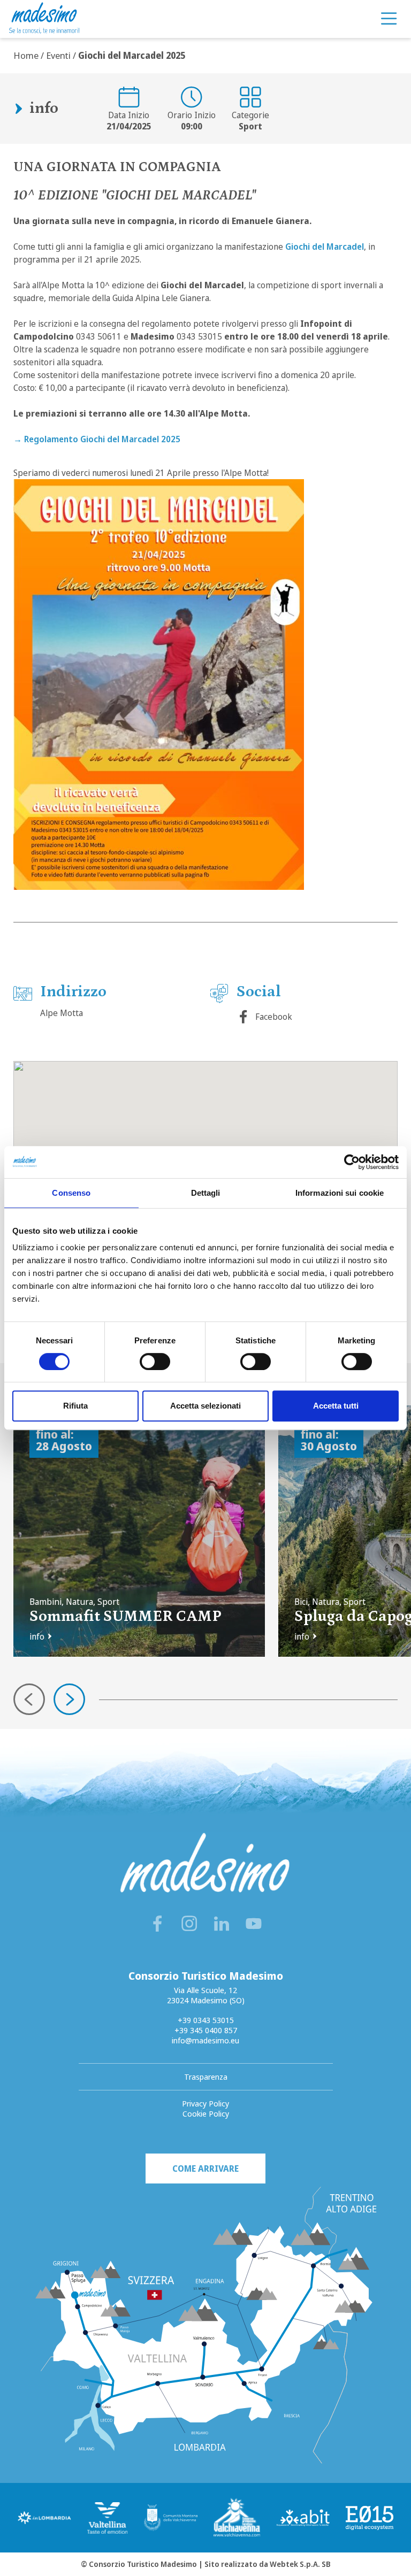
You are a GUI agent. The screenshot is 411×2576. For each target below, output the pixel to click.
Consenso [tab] (71, 1193)
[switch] (155, 1362)
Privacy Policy (205, 2103)
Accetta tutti (336, 1406)
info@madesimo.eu (205, 2040)
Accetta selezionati (205, 1406)
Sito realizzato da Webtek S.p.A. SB (268, 2564)
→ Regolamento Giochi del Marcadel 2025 (97, 439)
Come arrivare (205, 2169)
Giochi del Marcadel (325, 247)
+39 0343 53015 (206, 2020)
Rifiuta (75, 1406)
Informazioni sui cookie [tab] (340, 1193)
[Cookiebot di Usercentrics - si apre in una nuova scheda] (352, 1162)
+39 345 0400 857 (206, 2030)
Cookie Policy (206, 2113)
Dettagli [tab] (206, 1193)
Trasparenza (206, 2077)
